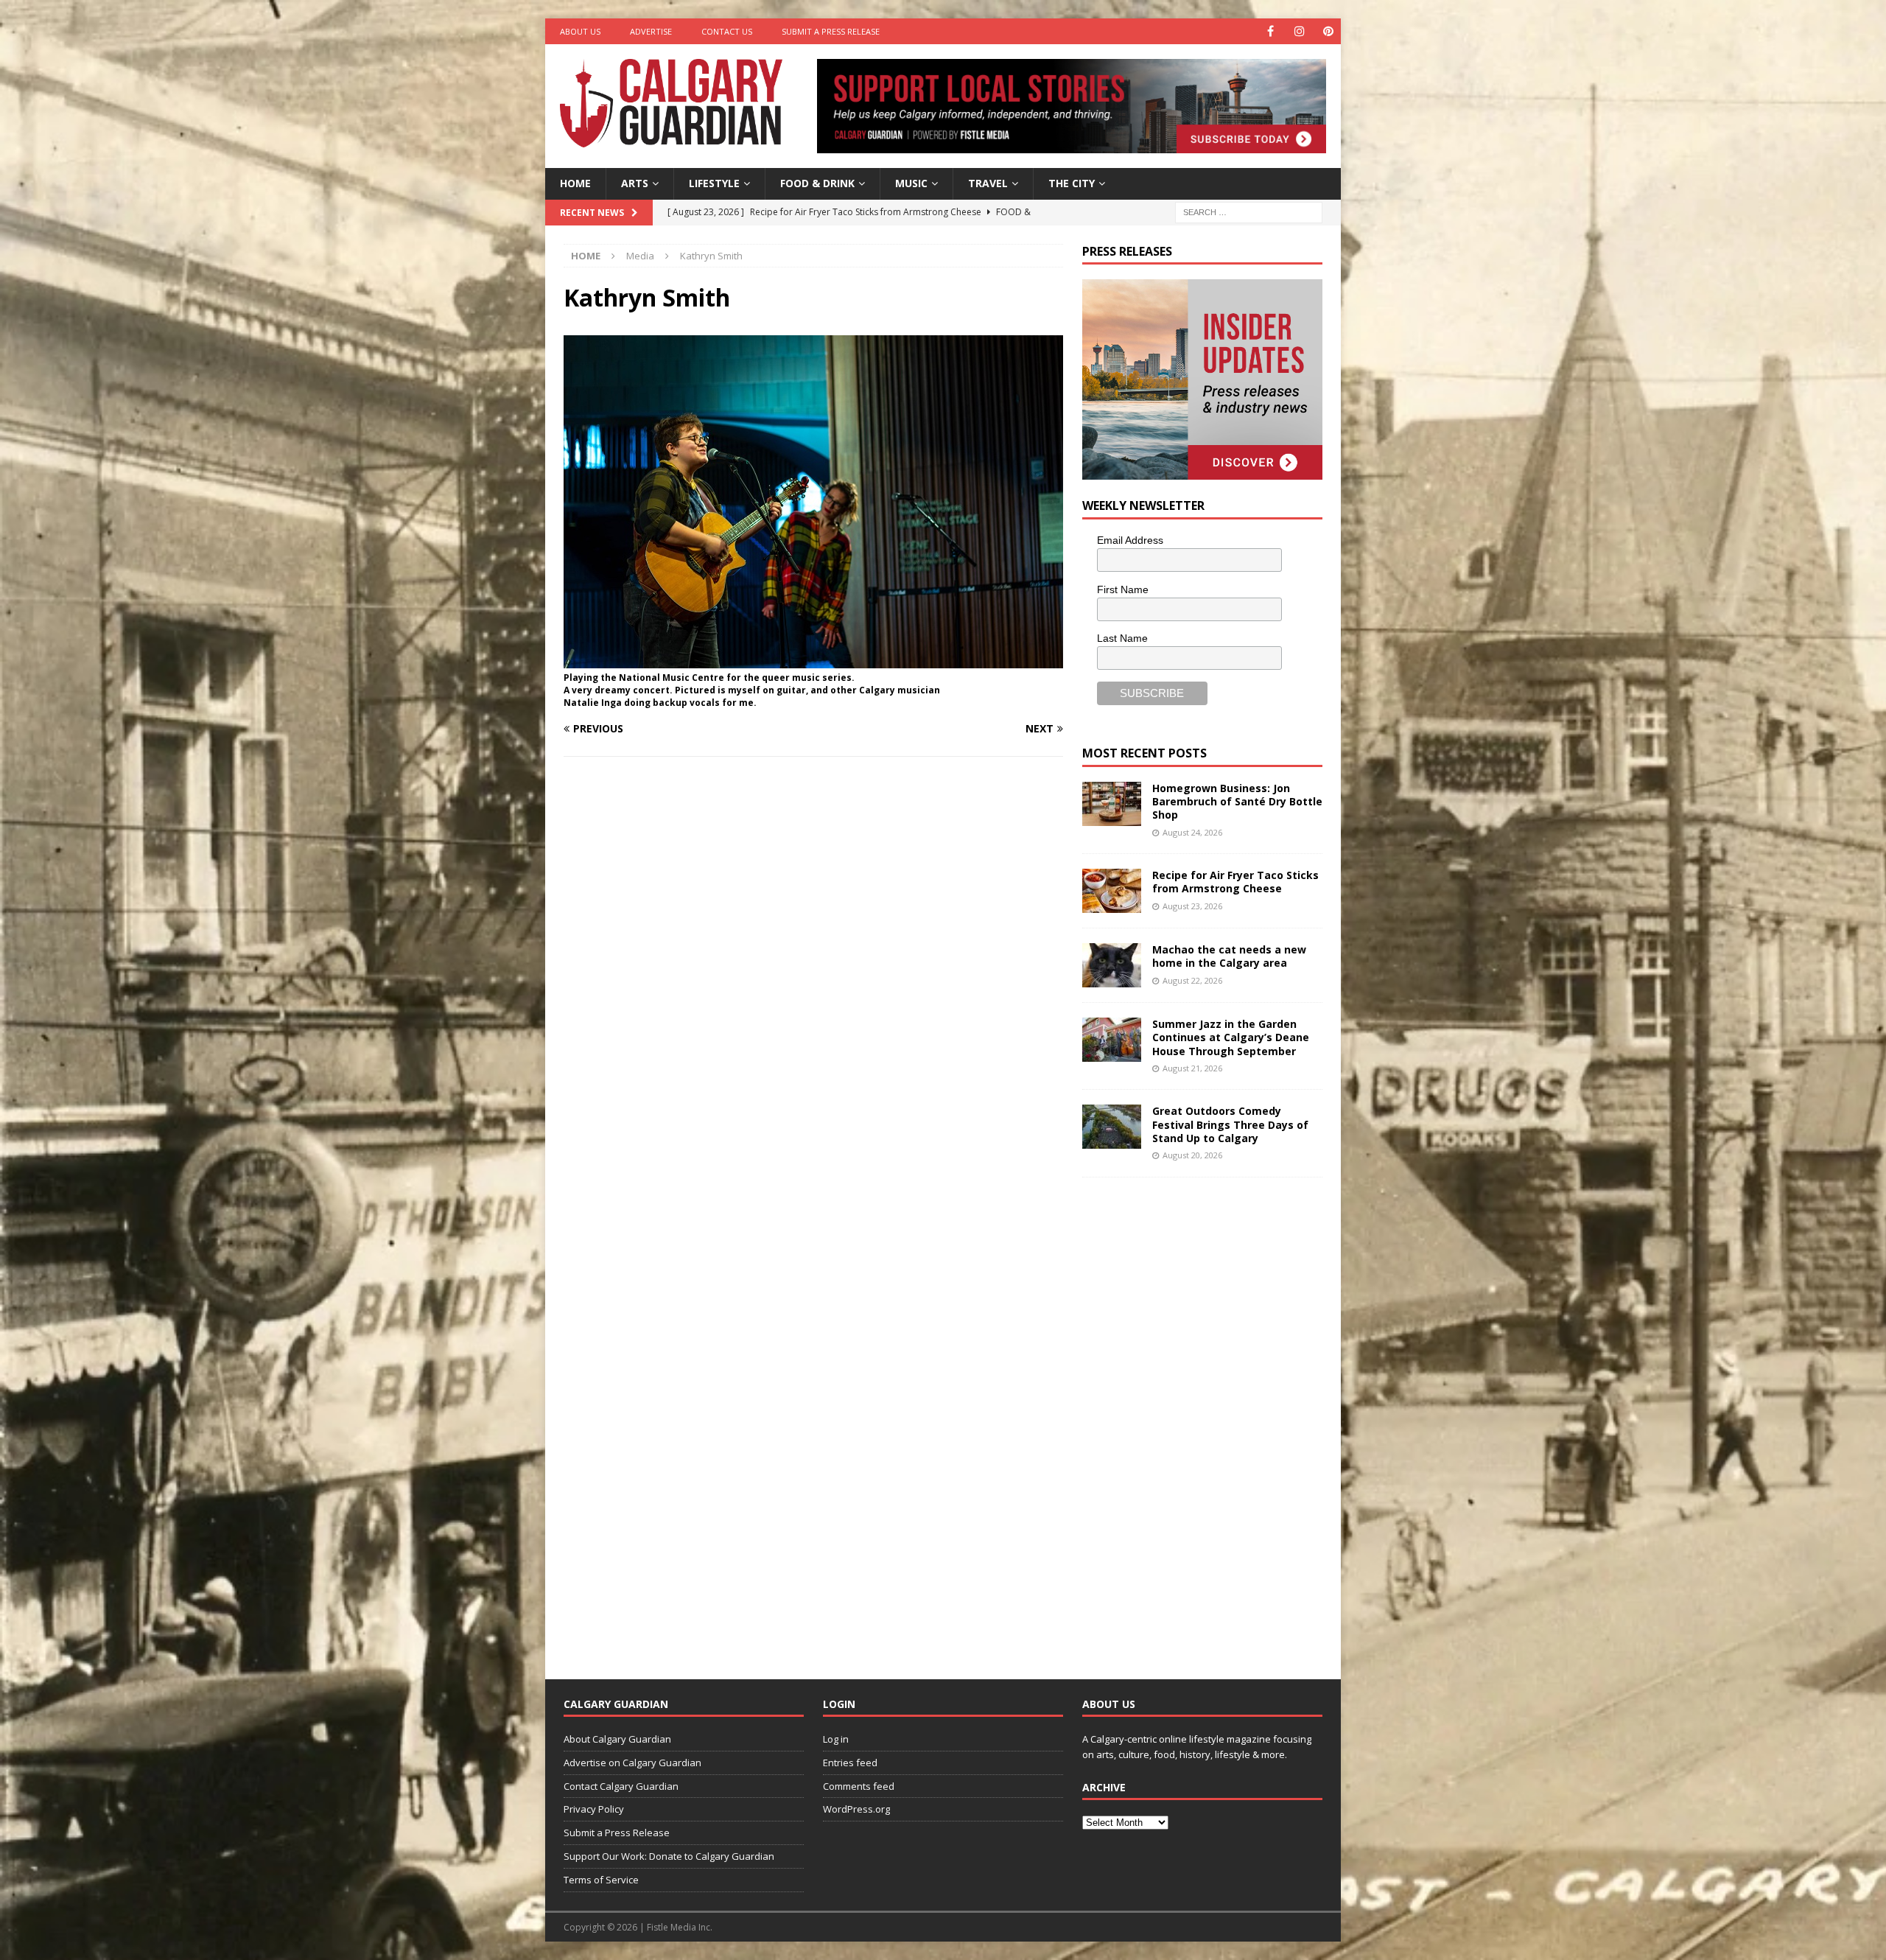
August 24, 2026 (1192, 832)
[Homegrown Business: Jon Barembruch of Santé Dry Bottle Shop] (1112, 804)
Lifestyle (714, 183)
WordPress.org (856, 1809)
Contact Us (727, 31)
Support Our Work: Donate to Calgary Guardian (669, 1856)
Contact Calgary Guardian (621, 1786)
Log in (836, 1739)
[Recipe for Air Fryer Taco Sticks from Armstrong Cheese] (1112, 891)
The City (1072, 183)
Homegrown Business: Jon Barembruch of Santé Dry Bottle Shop (1237, 801)
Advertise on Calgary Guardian (632, 1763)
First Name (1123, 589)
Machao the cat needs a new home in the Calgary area (1229, 956)
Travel (988, 183)
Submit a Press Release (831, 31)
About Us (580, 31)
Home (575, 183)
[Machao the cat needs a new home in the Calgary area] (1112, 965)
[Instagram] (1299, 31)
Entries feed (850, 1763)
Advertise (651, 31)
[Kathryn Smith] (813, 660)
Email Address (1130, 540)
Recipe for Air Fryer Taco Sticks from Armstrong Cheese (1235, 882)
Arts (635, 183)
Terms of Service (601, 1880)
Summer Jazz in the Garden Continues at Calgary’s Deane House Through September (1231, 1037)
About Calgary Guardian (617, 1739)
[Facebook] (1270, 31)
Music (911, 183)
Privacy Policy (594, 1809)
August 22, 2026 (1192, 980)
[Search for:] (1249, 211)
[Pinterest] (1328, 31)
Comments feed (859, 1786)
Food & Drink (817, 183)
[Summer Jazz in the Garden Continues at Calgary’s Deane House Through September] (1112, 1040)
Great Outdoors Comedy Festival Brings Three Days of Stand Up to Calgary (1230, 1124)
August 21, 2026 (1192, 1068)
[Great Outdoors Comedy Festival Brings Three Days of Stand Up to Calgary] (1112, 1127)
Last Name (1122, 638)
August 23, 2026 (1192, 906)
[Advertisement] (1193, 1417)
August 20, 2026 (1192, 1155)
